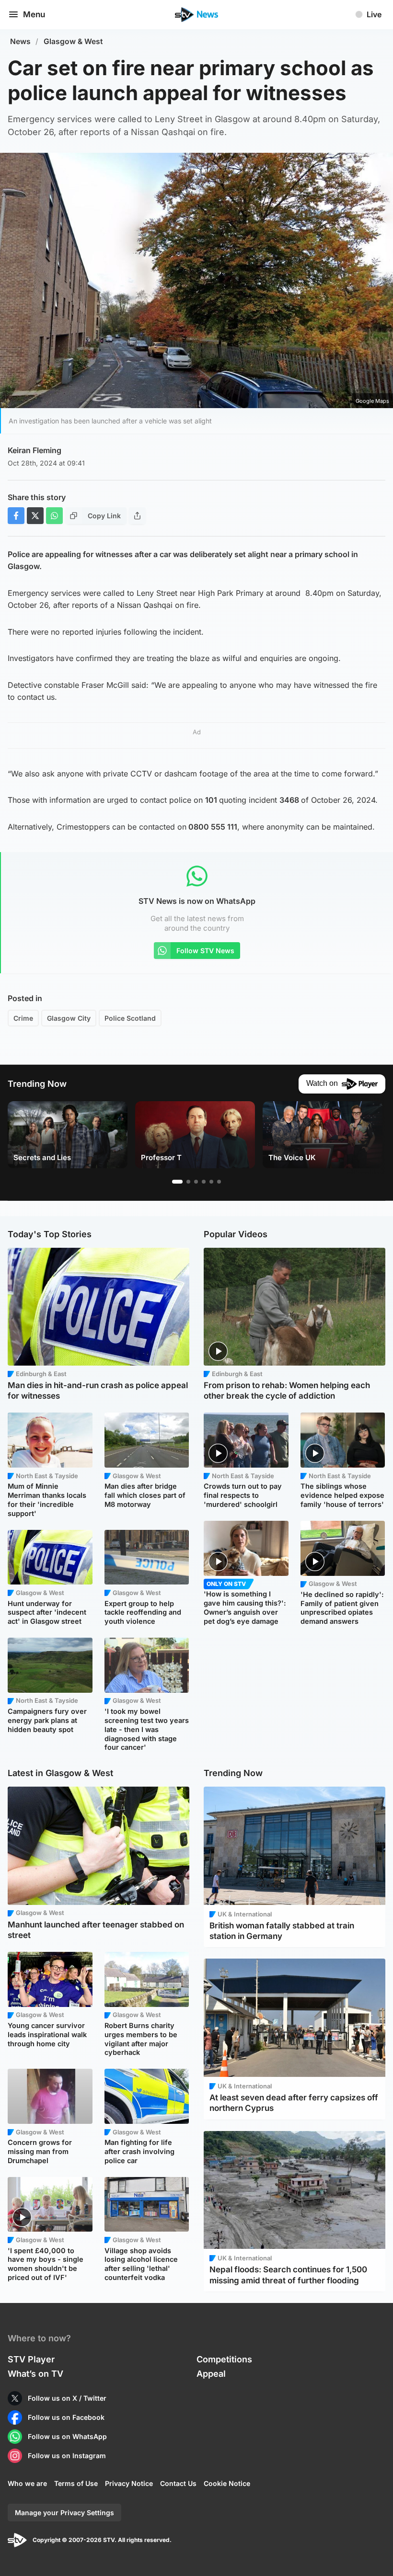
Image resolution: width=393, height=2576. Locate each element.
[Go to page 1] (177, 1182)
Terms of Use (76, 2483)
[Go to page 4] (204, 1182)
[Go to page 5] (211, 1182)
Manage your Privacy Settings (64, 2513)
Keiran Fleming (35, 450)
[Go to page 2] (188, 1182)
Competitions (224, 2359)
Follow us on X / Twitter (67, 2398)
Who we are (27, 2483)
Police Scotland (130, 1018)
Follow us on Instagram (67, 2456)
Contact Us (178, 2483)
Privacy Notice (129, 2483)
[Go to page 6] (219, 1182)
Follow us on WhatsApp (67, 2436)
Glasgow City (69, 1018)
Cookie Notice (227, 2483)
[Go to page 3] (196, 1182)
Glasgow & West (73, 41)
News (20, 41)
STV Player (31, 2359)
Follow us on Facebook (66, 2417)
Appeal (211, 2374)
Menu (34, 14)
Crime (23, 1018)
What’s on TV (35, 2374)
